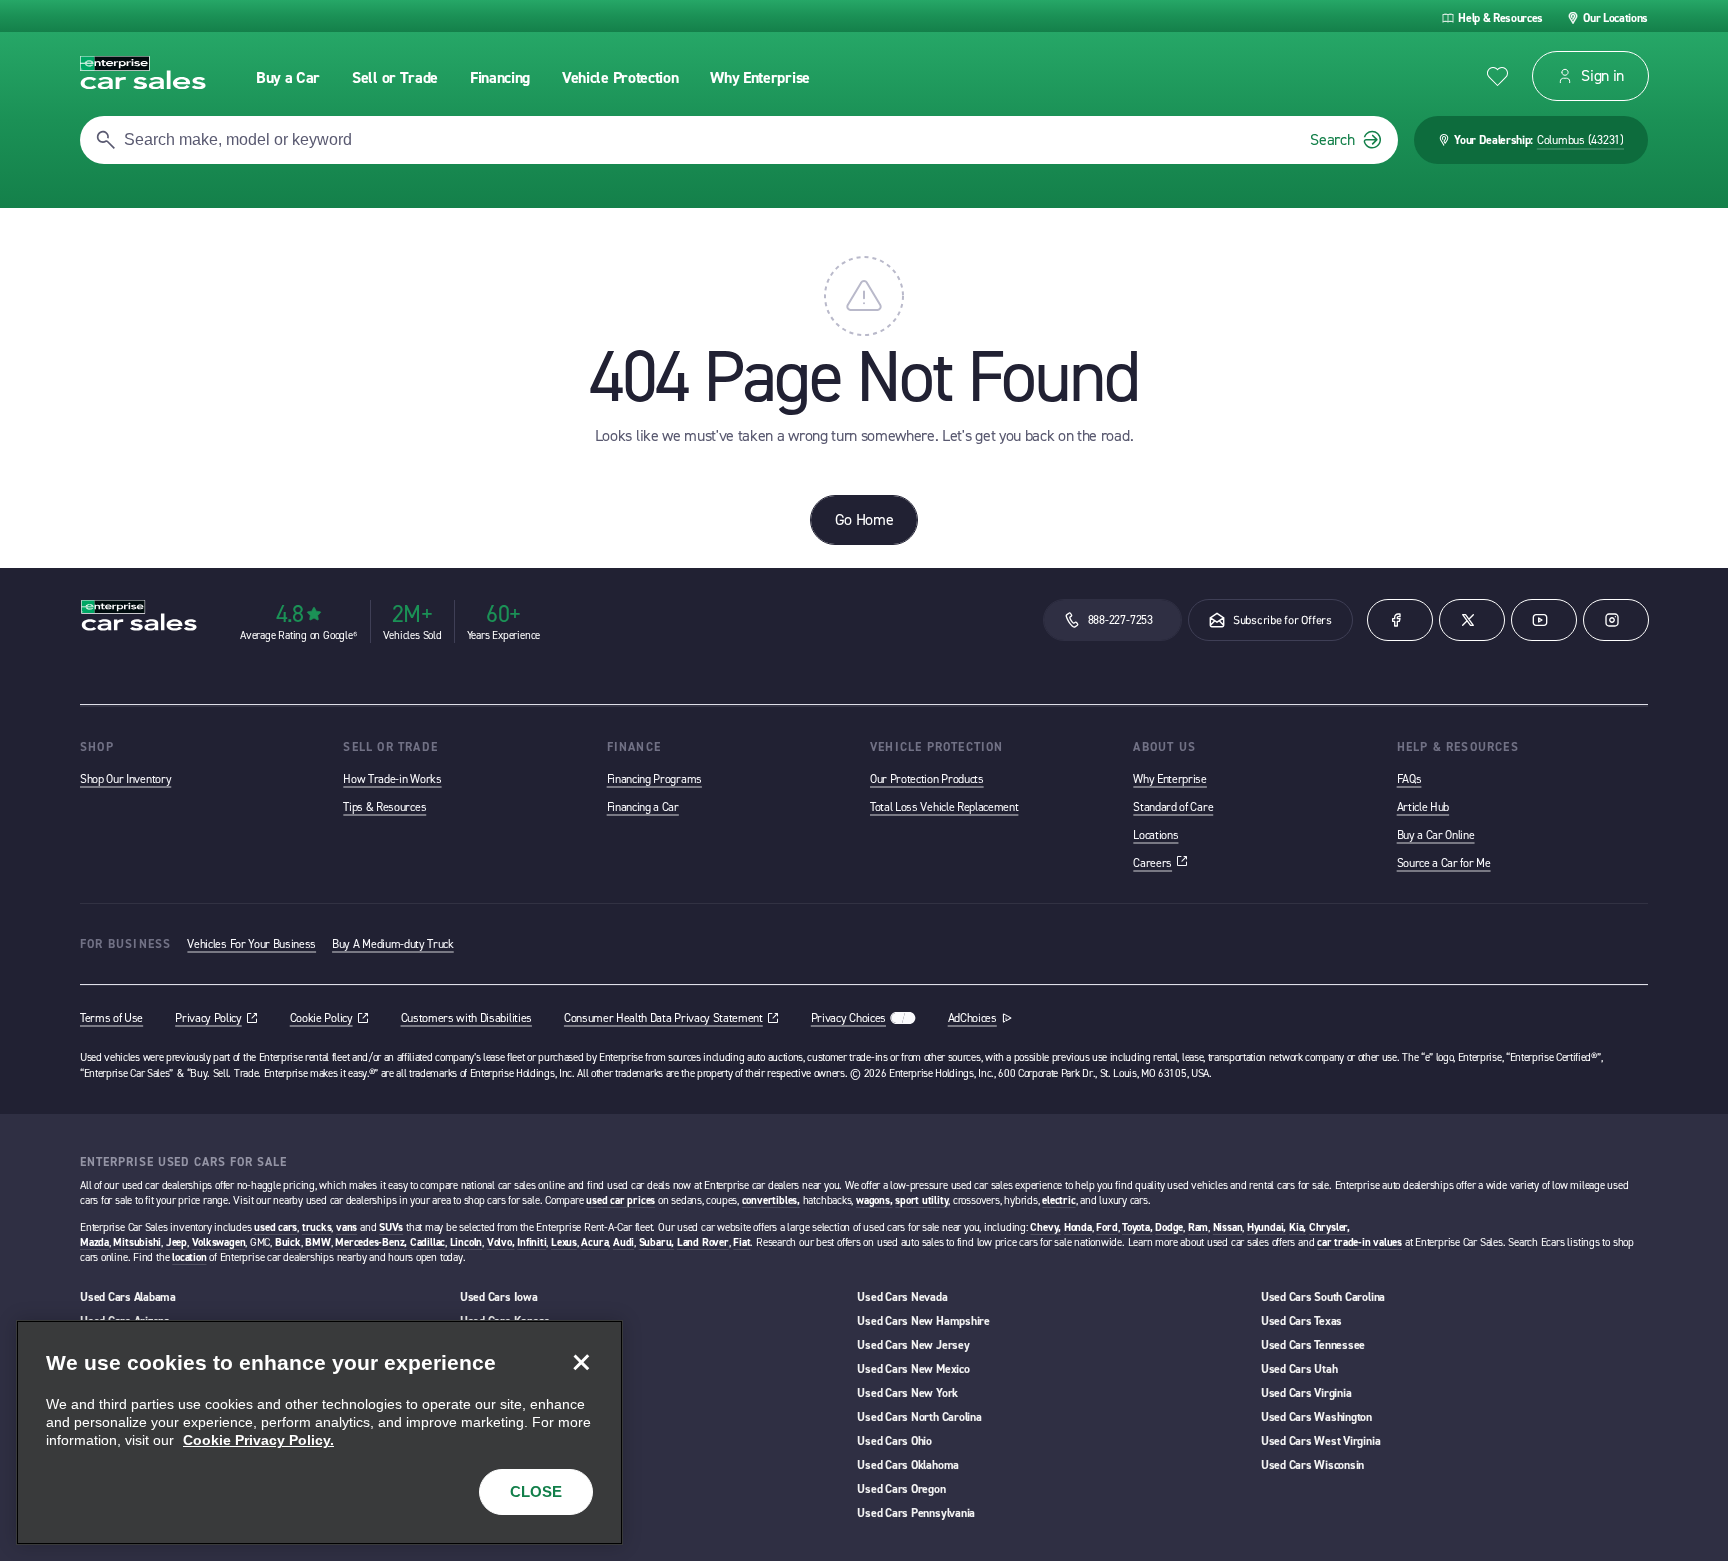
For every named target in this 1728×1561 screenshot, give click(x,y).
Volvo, (501, 1242)
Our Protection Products (927, 779)
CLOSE (536, 1491)
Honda (1078, 1227)
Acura (594, 1242)
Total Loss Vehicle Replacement (944, 807)
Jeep (176, 1242)
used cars (275, 1227)
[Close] (581, 1362)
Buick (288, 1242)
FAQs (1409, 779)
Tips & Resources (384, 807)
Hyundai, (1266, 1227)
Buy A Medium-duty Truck (393, 944)
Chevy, (1045, 1227)
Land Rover (703, 1242)
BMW (317, 1242)
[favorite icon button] (1497, 76)
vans (346, 1227)
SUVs (391, 1227)
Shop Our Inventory (125, 779)
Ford (1106, 1227)
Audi (623, 1242)
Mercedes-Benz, (371, 1242)
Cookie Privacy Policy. (258, 1440)
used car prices (620, 1200)
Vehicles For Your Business (251, 944)
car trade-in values (1359, 1242)
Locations (1155, 835)
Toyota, (1137, 1227)
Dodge (1169, 1227)
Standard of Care (1173, 807)
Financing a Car (643, 807)
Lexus (564, 1242)
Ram (1198, 1227)
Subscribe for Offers (1282, 620)
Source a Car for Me (1444, 863)
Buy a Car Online (1436, 835)
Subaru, (656, 1242)
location (189, 1257)
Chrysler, (1329, 1227)
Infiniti (531, 1242)
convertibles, (771, 1200)
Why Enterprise (1170, 779)
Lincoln (466, 1242)
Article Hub (1423, 807)
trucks (317, 1227)
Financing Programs (654, 779)
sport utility (921, 1200)
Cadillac (427, 1242)
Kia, (1297, 1227)
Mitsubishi (137, 1242)
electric (1058, 1200)
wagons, (874, 1200)
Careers (1160, 863)
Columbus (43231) (1580, 140)
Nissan (1228, 1227)
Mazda (94, 1242)
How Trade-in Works (392, 779)
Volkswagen (219, 1242)
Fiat (741, 1242)
